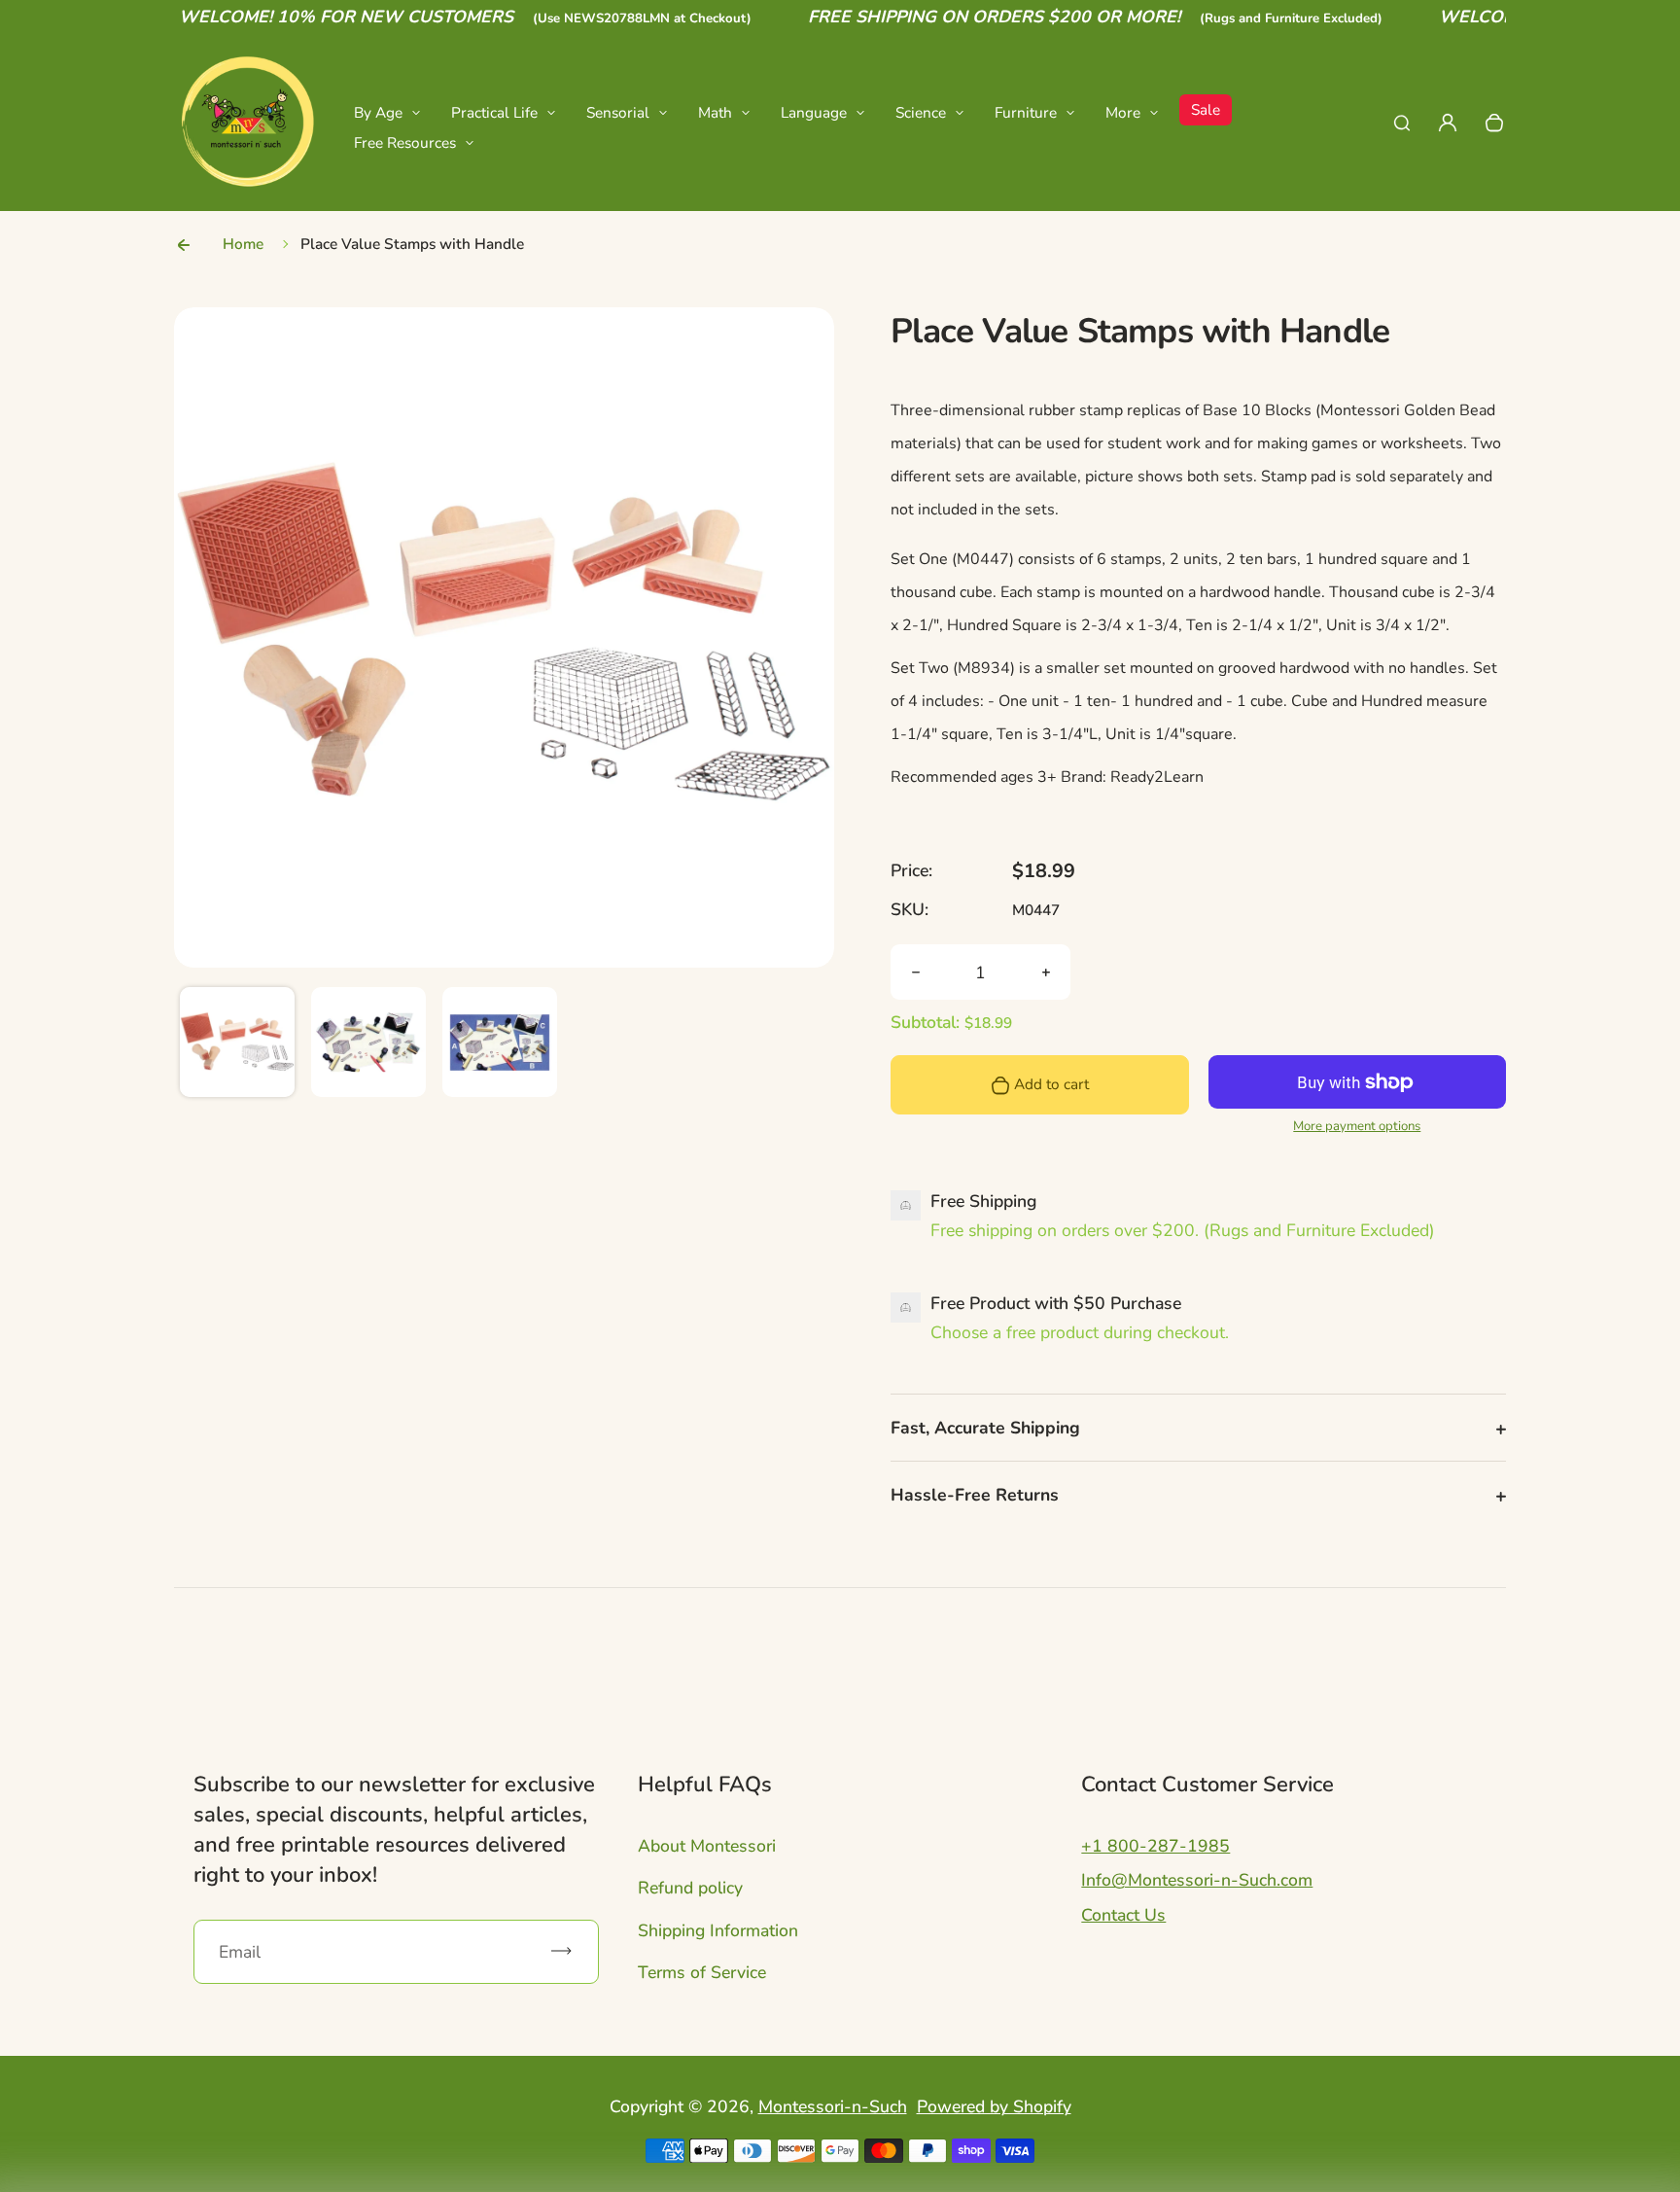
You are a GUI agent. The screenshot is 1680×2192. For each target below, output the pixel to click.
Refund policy (690, 1888)
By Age (378, 112)
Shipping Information (718, 1930)
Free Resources (405, 142)
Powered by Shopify (994, 2106)
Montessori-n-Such (833, 2106)
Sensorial (618, 112)
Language (814, 112)
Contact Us (1123, 1915)
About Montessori (707, 1846)
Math (715, 112)
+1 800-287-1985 (1155, 1846)
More (1123, 112)
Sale (1206, 109)
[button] (237, 1044)
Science (921, 112)
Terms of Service (702, 1972)
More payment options (1357, 1126)
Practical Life (494, 112)
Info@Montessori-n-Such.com (1197, 1880)
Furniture (1026, 112)
